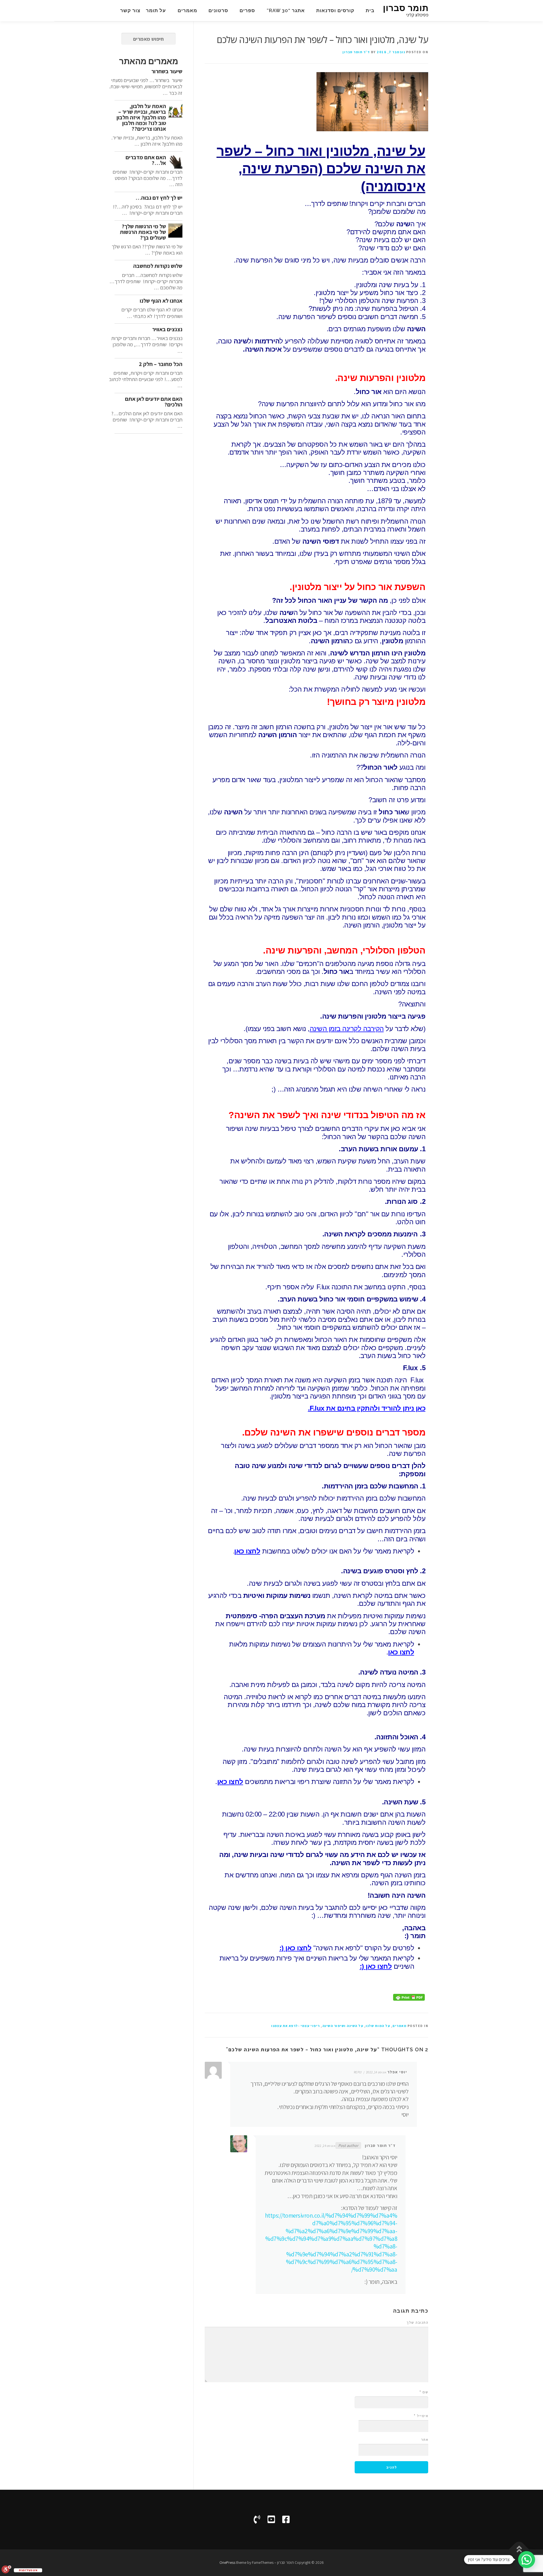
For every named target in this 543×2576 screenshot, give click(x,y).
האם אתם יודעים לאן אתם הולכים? (154, 402)
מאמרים (187, 10)
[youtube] (271, 2519)
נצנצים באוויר (167, 329)
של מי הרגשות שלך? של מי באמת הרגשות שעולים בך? (143, 232)
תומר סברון (406, 8)
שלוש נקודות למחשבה (158, 266)
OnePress (227, 2562)
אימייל (421, 2416)
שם (424, 2392)
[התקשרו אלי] (257, 2519)
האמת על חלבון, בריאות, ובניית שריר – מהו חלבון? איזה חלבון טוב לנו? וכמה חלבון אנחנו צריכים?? (141, 117)
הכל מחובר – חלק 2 (161, 364)
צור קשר (130, 10)
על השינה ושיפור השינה (343, 2026)
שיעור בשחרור (167, 71)
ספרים (247, 10)
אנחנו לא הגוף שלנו (161, 301)
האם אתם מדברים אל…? (146, 160)
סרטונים (218, 10)
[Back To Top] (519, 2549)
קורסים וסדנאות (335, 10)
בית (370, 10)
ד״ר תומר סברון (356, 52)
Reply (358, 2072)
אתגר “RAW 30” (286, 10)
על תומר (156, 10)
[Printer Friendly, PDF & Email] (409, 1997)
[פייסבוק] (286, 2519)
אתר (425, 2440)
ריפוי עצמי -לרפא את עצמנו (296, 2026)
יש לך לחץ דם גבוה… (159, 198)
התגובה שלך (417, 2322)
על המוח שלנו (378, 2026)
